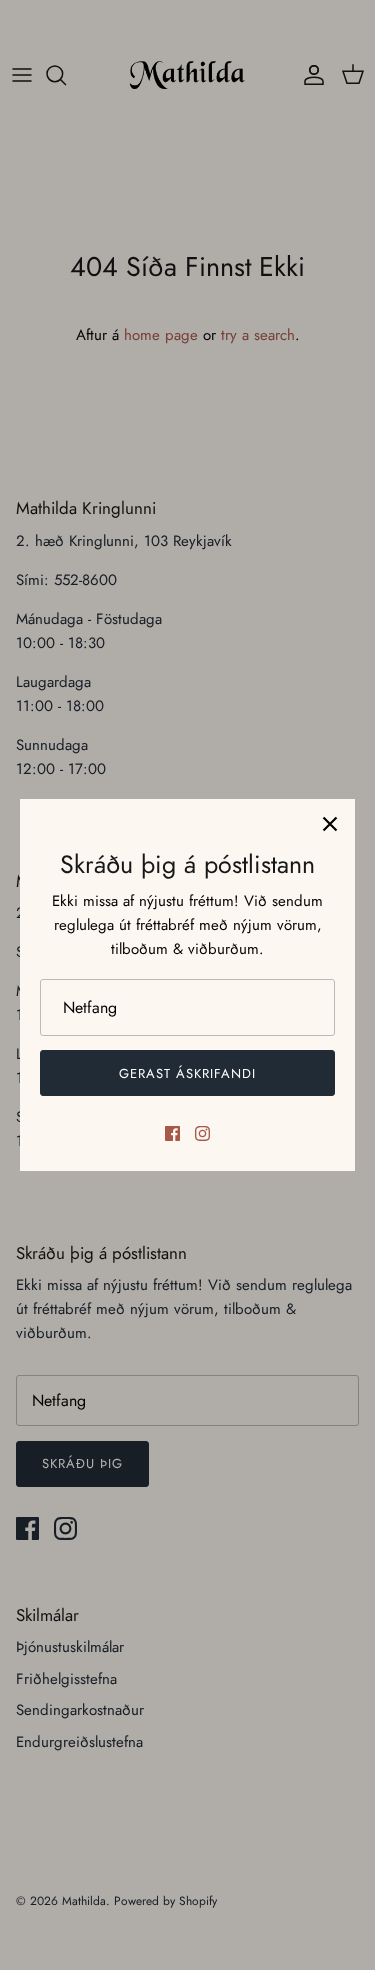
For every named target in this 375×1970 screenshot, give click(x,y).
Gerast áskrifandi (188, 1073)
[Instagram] (202, 1133)
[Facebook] (172, 1133)
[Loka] (330, 824)
